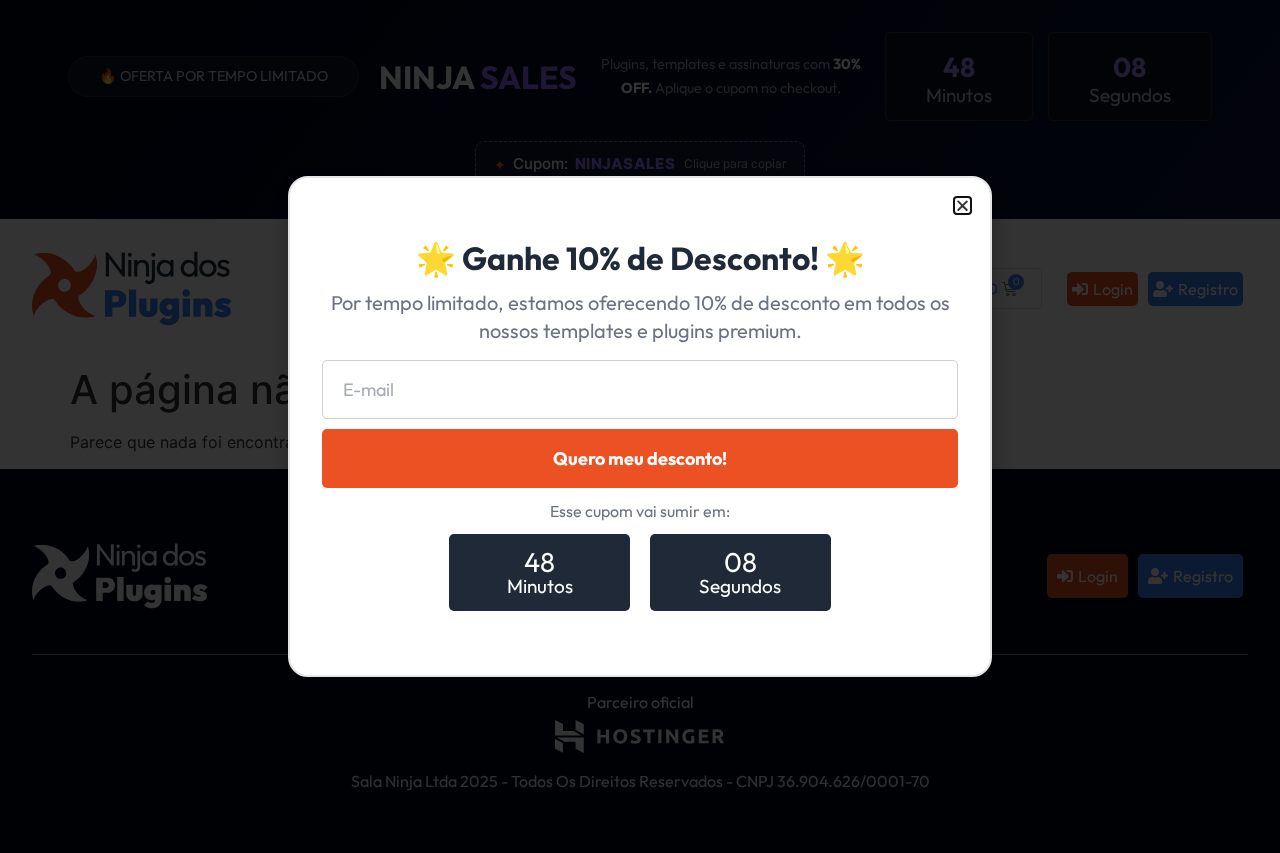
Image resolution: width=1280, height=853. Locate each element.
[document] (640, 426)
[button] (962, 205)
